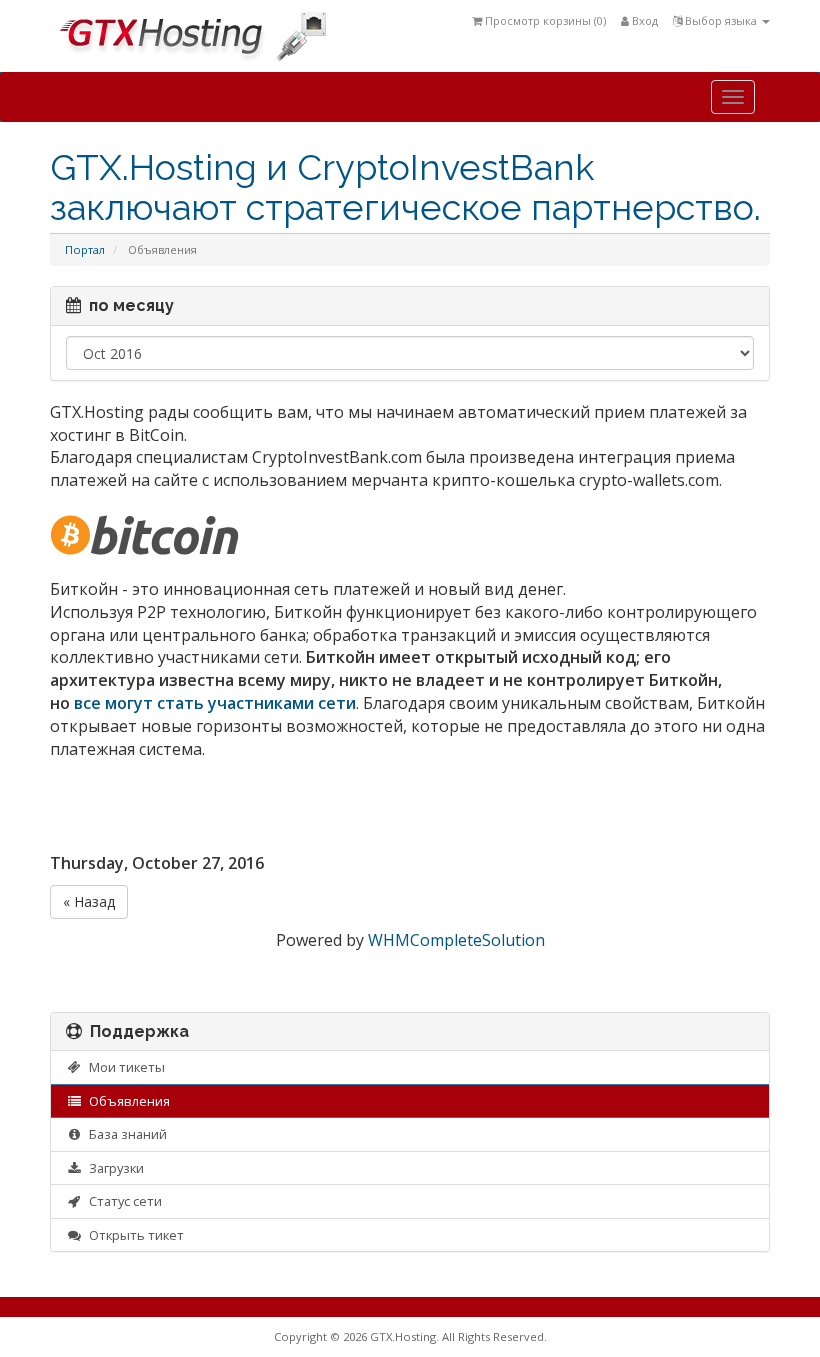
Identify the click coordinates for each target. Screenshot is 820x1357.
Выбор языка (721, 20)
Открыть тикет (133, 1235)
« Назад (89, 901)
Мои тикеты (124, 1067)
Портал (85, 249)
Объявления (126, 1101)
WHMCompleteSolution (456, 940)
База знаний (125, 1134)
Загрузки (113, 1168)
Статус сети (122, 1201)
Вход (643, 20)
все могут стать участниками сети (215, 703)
